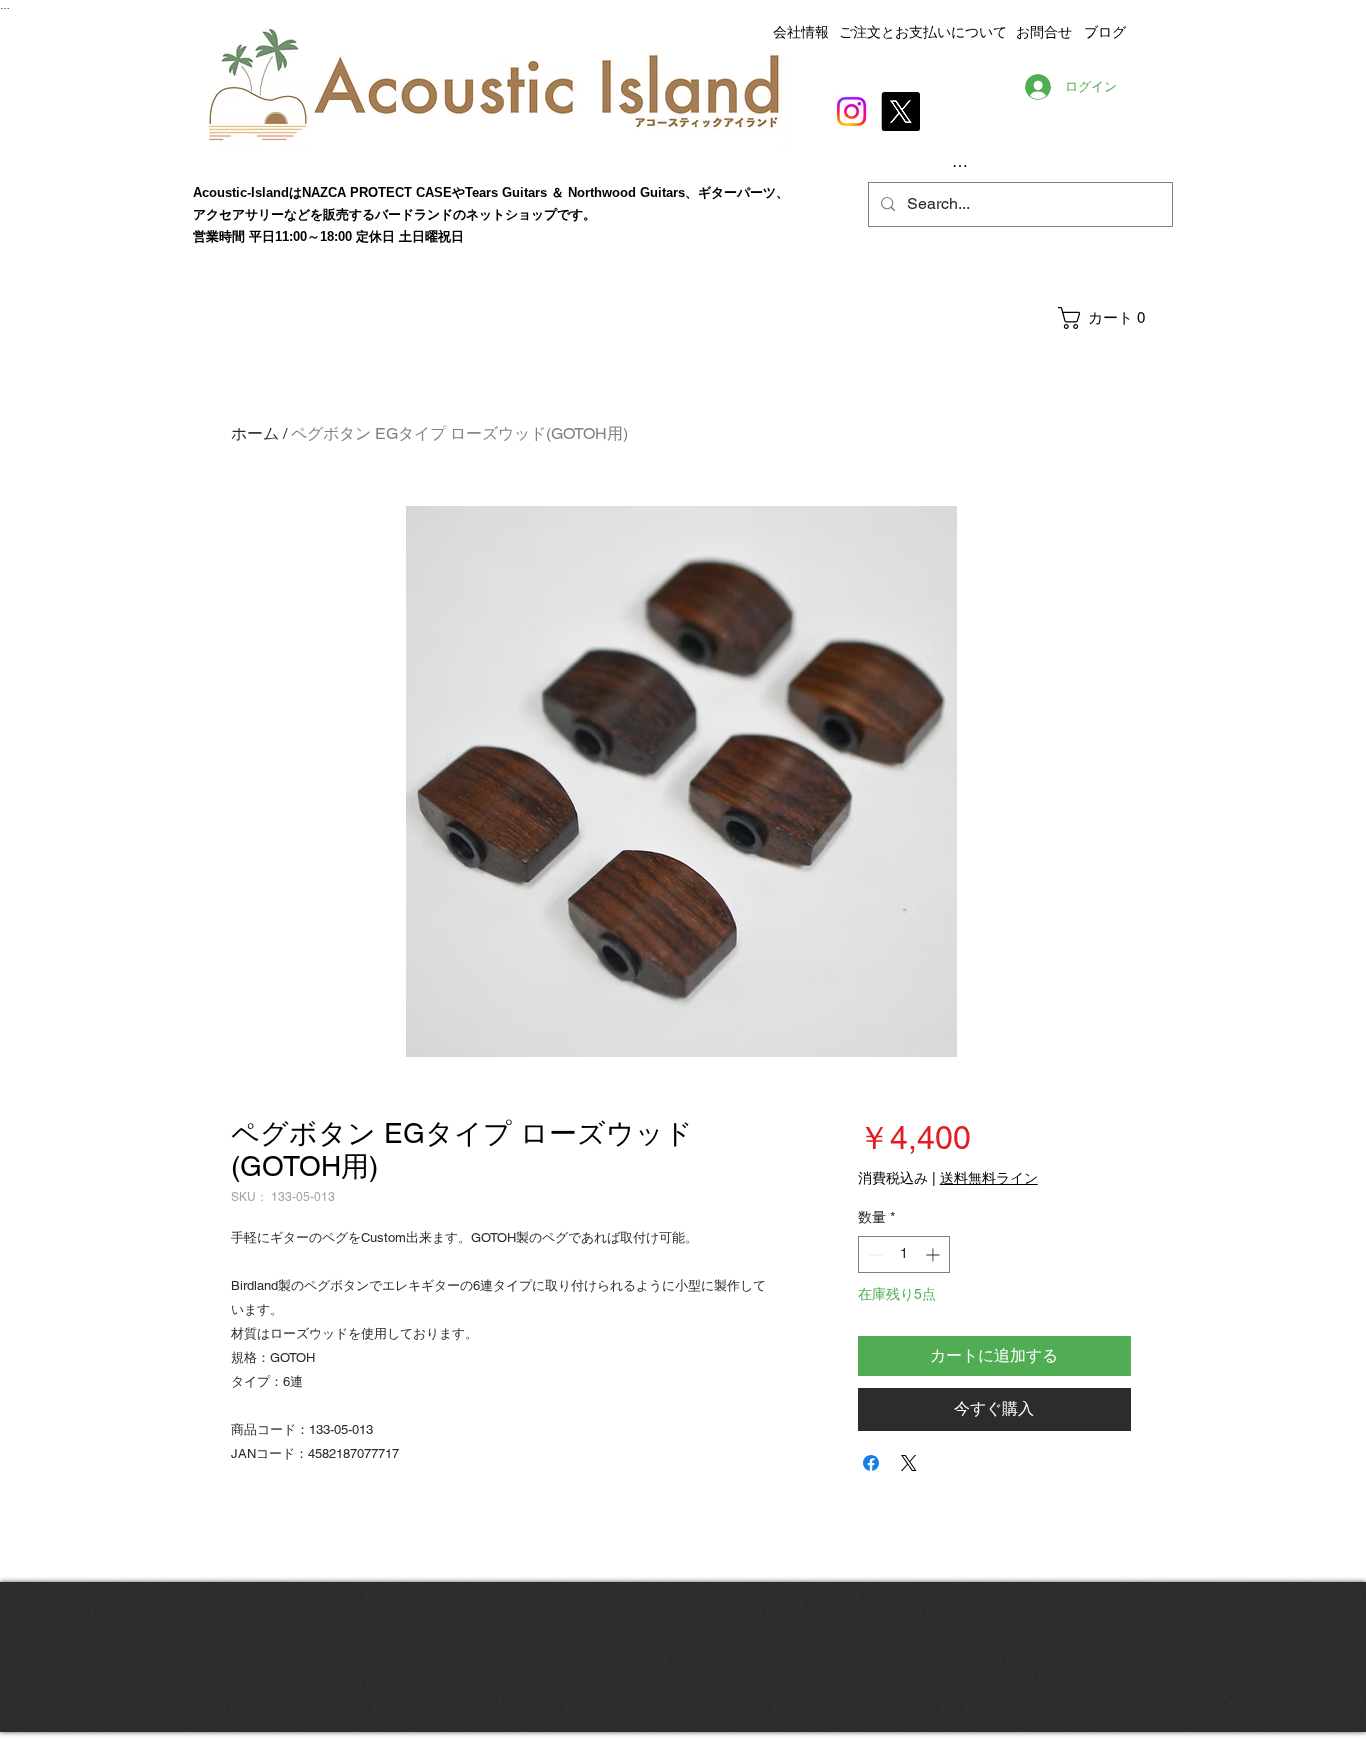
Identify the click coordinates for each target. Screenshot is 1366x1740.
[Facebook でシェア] (871, 1463)
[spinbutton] (904, 1254)
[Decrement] (873, 1254)
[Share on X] (909, 1463)
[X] (900, 111)
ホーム (255, 433)
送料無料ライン (989, 1178)
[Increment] (934, 1254)
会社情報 (801, 32)
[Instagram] (851, 111)
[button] (1114, 318)
